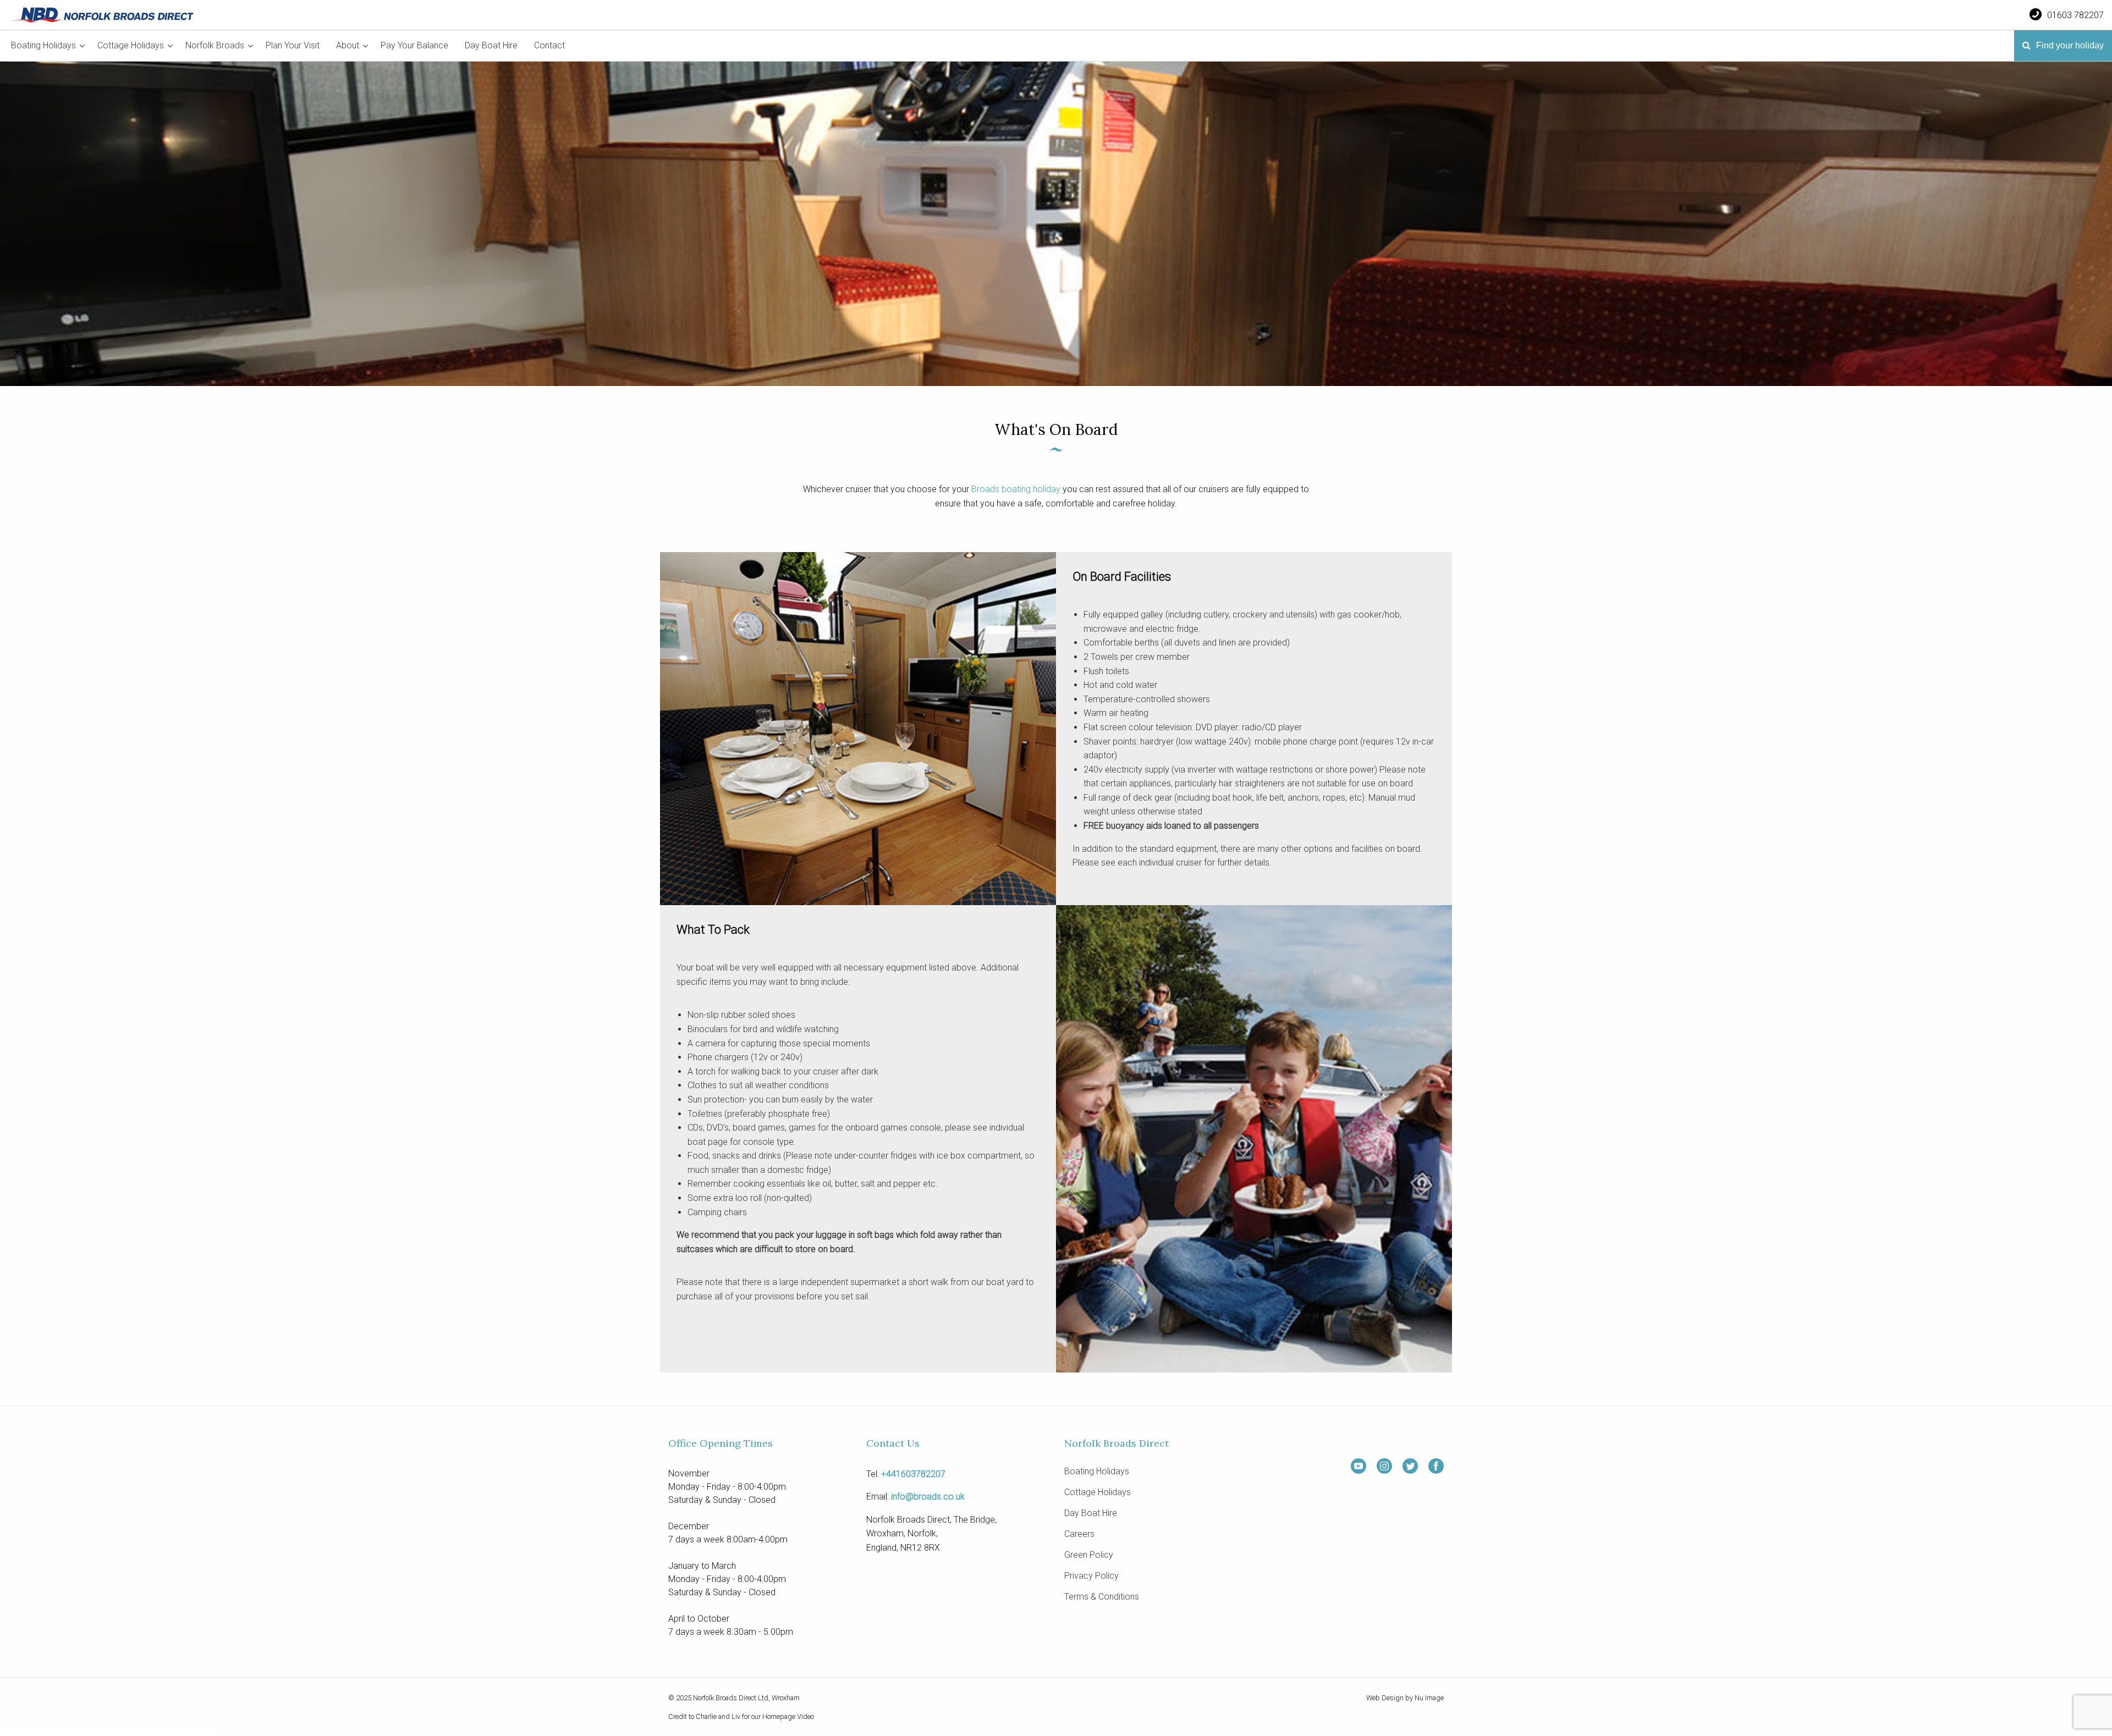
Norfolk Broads (215, 45)
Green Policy (1089, 1555)
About (348, 45)
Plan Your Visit (293, 45)
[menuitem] (46, 46)
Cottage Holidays (131, 45)
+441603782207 (913, 1474)
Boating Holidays (43, 45)
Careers (1079, 1534)
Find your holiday (2069, 45)
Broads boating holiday (1016, 489)
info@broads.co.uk (928, 1497)
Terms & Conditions (1102, 1597)
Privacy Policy (1091, 1576)
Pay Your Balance (414, 45)
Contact (549, 45)
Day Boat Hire (491, 45)
